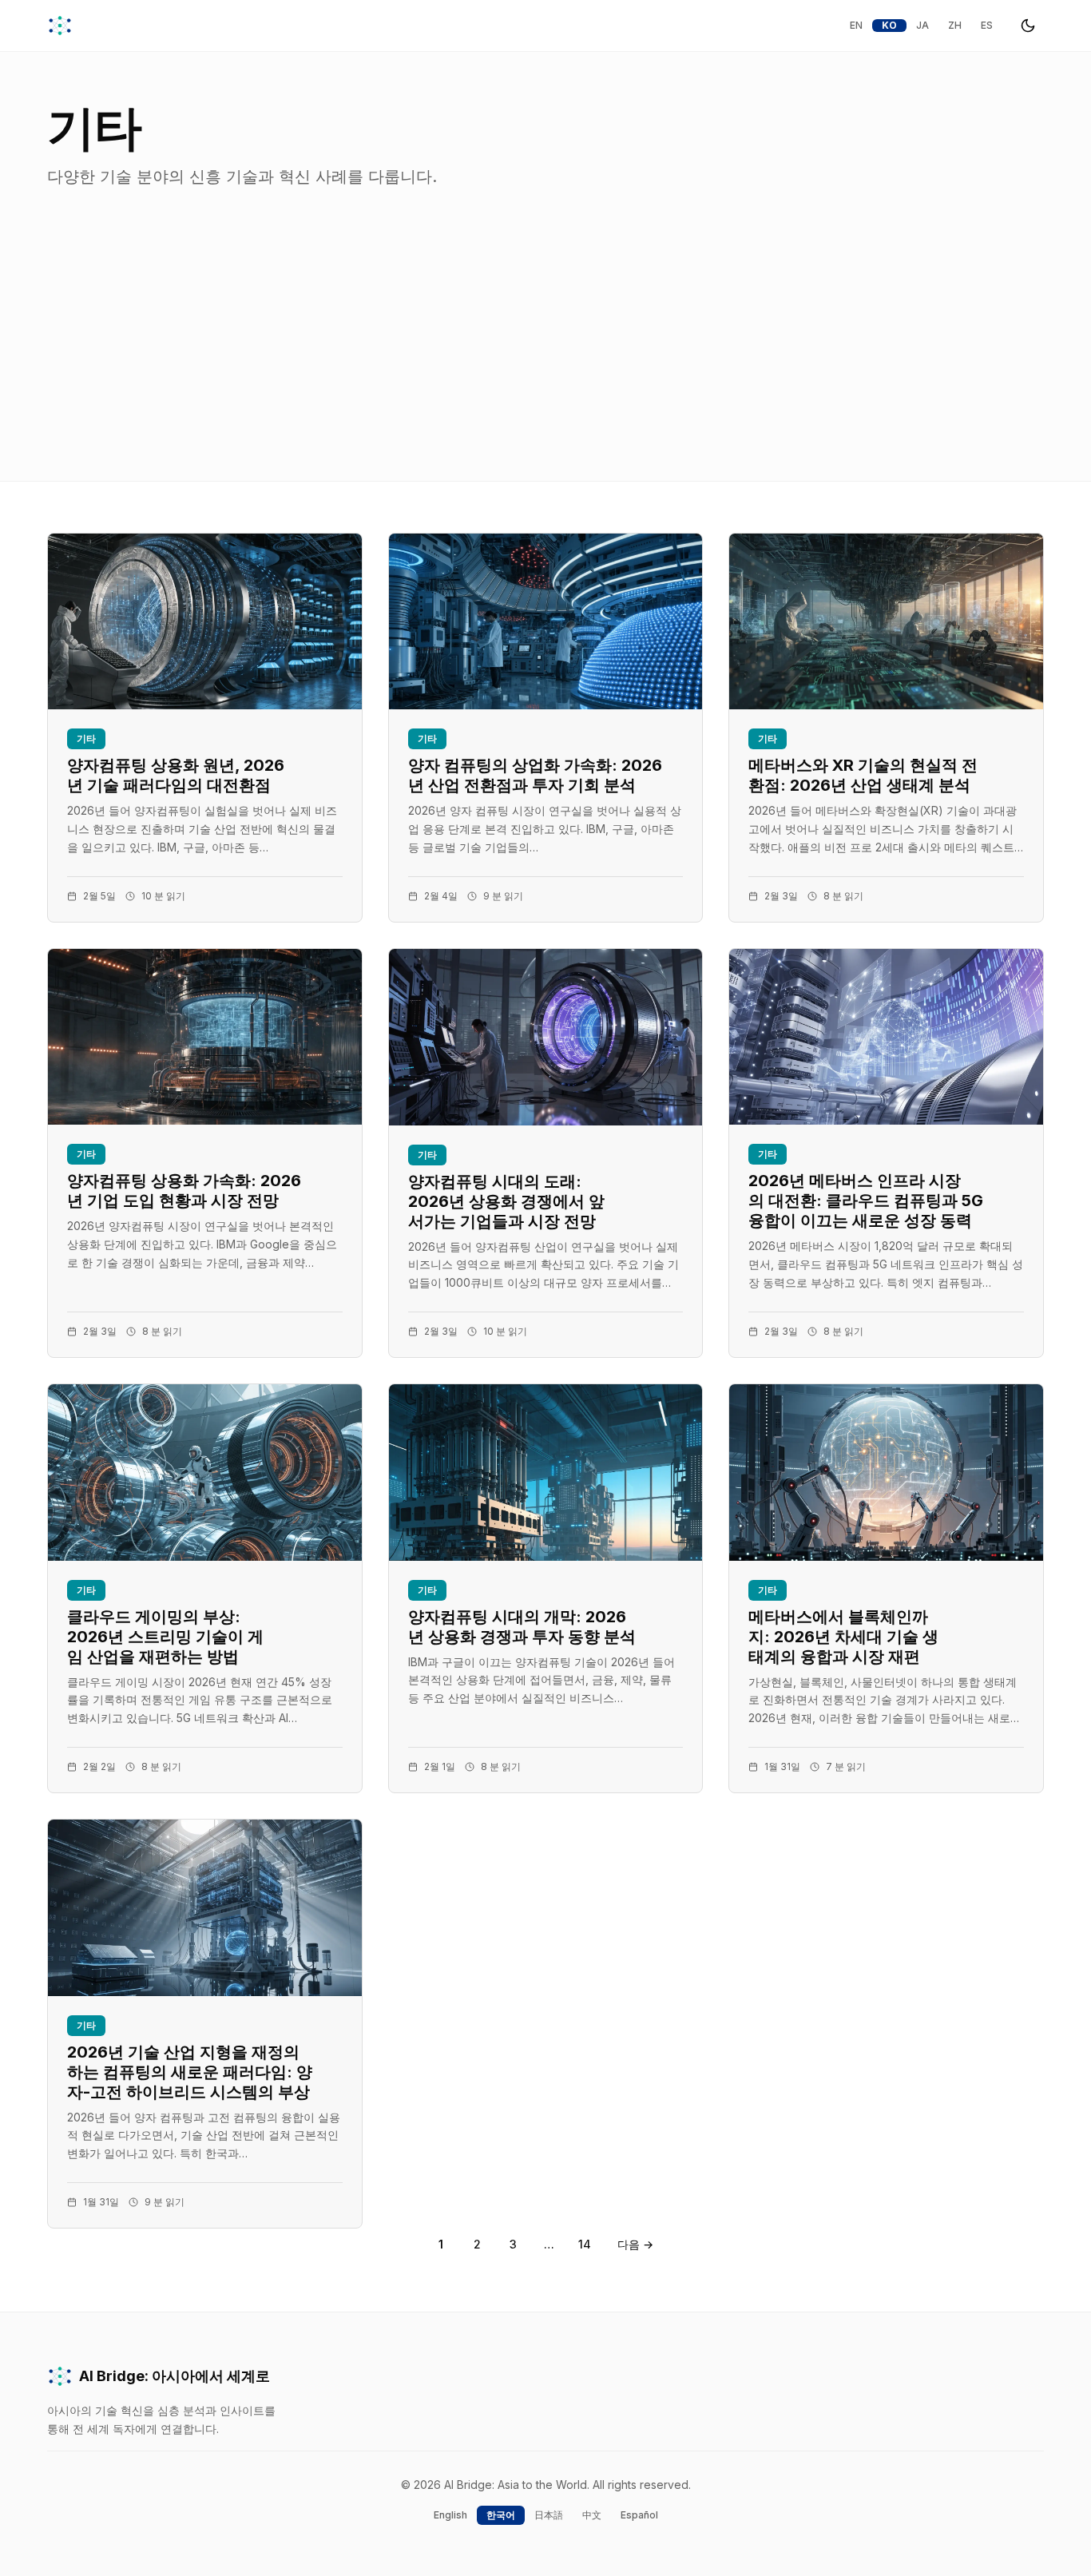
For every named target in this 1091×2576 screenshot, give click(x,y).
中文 (592, 2515)
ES (987, 25)
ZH (955, 25)
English (450, 2515)
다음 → (635, 2244)
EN (856, 25)
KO (889, 25)
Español (639, 2515)
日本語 (549, 2515)
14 (585, 2244)
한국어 (501, 2515)
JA (922, 25)
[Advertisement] (545, 361)
